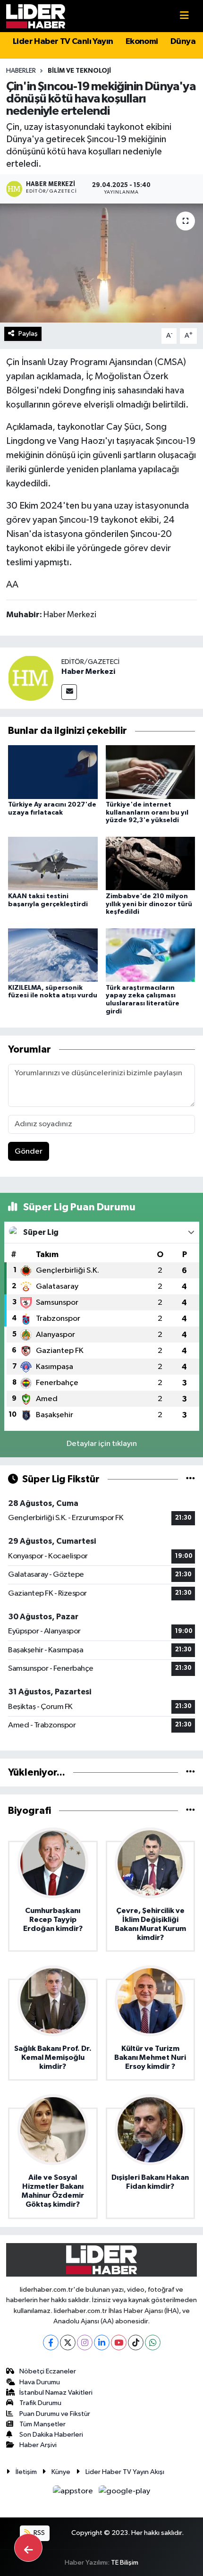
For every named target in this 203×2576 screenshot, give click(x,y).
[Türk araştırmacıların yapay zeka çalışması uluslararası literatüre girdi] (151, 955)
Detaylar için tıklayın (102, 1444)
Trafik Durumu (40, 2403)
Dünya (183, 42)
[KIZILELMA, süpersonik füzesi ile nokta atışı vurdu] (53, 955)
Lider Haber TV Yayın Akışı (125, 2472)
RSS (38, 2533)
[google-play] (125, 2493)
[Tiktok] (136, 2342)
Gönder (29, 1152)
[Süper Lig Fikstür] (190, 1479)
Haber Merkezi (88, 672)
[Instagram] (85, 2342)
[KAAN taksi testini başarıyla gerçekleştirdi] (53, 863)
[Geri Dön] (28, 2548)
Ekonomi (142, 42)
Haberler (21, 71)
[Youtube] (119, 2342)
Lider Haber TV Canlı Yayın (63, 42)
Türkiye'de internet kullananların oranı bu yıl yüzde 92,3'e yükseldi (147, 813)
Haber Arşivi (38, 2445)
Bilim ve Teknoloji (79, 71)
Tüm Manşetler (42, 2424)
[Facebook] (51, 2342)
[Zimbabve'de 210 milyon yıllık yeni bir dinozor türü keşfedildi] (151, 863)
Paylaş (28, 334)
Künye (61, 2472)
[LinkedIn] (102, 2342)
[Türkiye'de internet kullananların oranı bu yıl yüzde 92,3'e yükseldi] (151, 772)
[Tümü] (190, 1773)
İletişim (26, 2472)
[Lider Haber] (36, 16)
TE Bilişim (125, 2563)
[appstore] (74, 2493)
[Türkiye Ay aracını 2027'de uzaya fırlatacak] (53, 772)
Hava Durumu (40, 2382)
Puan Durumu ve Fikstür (55, 2414)
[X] (68, 2342)
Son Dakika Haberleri (51, 2435)
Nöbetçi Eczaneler (48, 2371)
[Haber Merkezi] (31, 678)
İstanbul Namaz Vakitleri (56, 2393)
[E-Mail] (69, 692)
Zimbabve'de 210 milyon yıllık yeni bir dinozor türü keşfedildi (149, 904)
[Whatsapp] (153, 2342)
